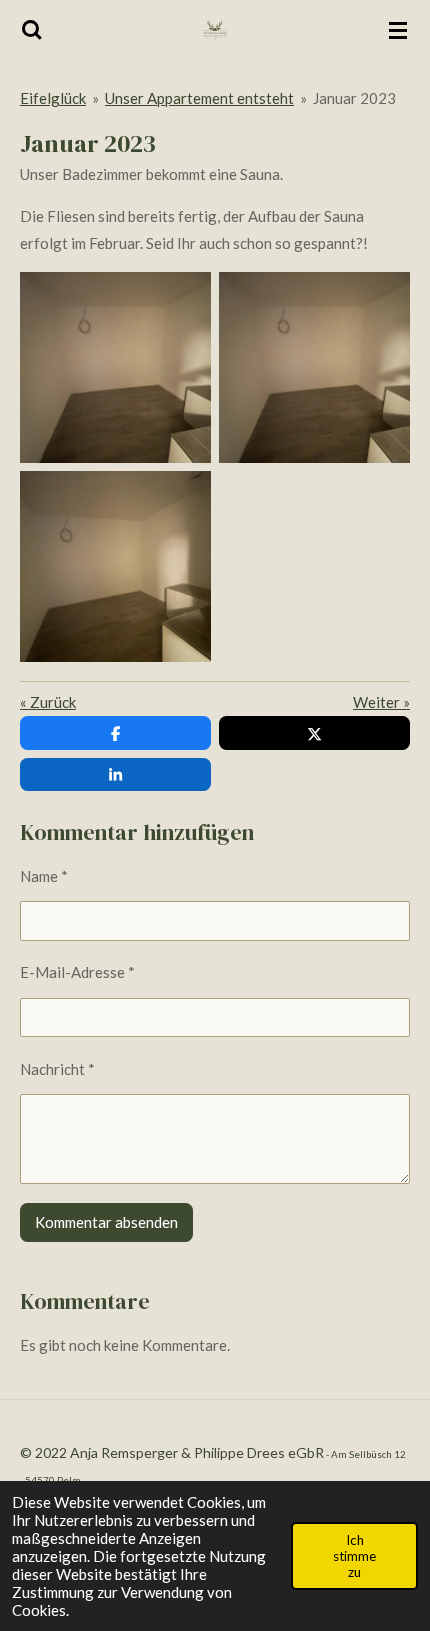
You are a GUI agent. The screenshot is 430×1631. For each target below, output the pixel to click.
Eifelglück (53, 98)
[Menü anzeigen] (398, 30)
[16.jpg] (314, 367)
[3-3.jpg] (115, 566)
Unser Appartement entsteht (199, 98)
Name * (44, 876)
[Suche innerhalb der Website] (32, 30)
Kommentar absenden (106, 1222)
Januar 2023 (354, 98)
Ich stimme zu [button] (354, 1556)
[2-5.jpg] (115, 367)
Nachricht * (57, 1069)
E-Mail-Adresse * (77, 972)
